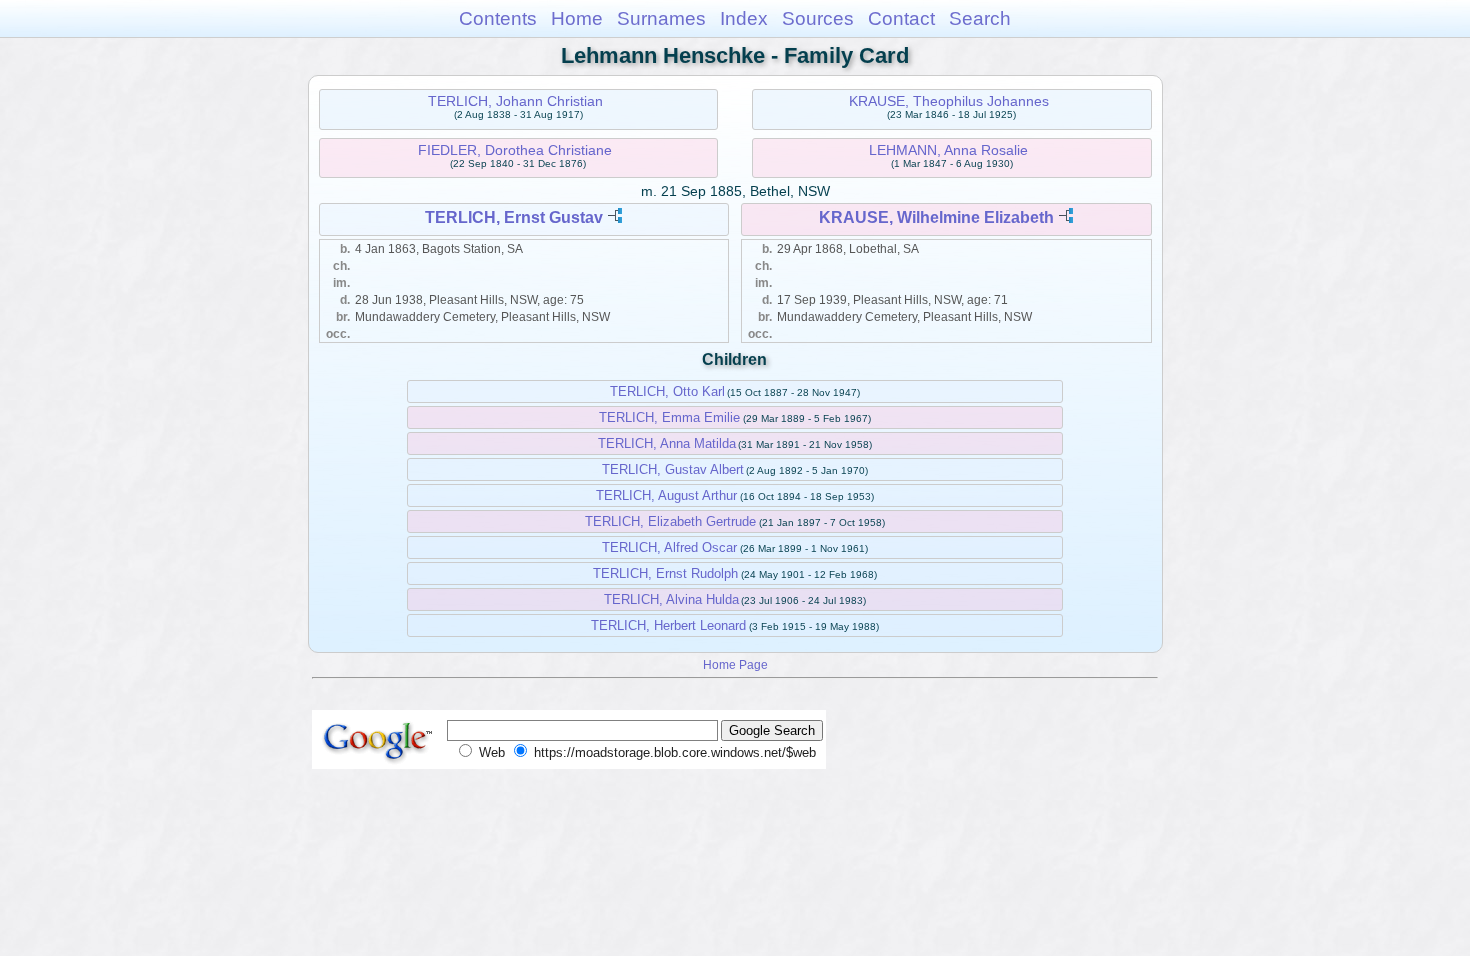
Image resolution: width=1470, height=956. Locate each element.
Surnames (661, 18)
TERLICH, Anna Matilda (667, 443)
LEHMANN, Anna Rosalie (948, 150)
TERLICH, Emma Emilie (669, 417)
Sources (818, 18)
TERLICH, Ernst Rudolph (665, 573)
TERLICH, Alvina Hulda (671, 599)
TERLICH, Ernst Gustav (514, 217)
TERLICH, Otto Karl (667, 391)
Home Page (735, 664)
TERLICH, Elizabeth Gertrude (670, 521)
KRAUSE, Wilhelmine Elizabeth (936, 217)
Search (980, 18)
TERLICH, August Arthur (666, 495)
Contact (901, 18)
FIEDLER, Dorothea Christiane (515, 150)
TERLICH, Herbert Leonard (668, 625)
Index (744, 18)
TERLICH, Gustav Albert (673, 469)
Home (577, 18)
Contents (498, 18)
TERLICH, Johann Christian (515, 101)
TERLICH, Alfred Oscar (669, 547)
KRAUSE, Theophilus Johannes (949, 101)
